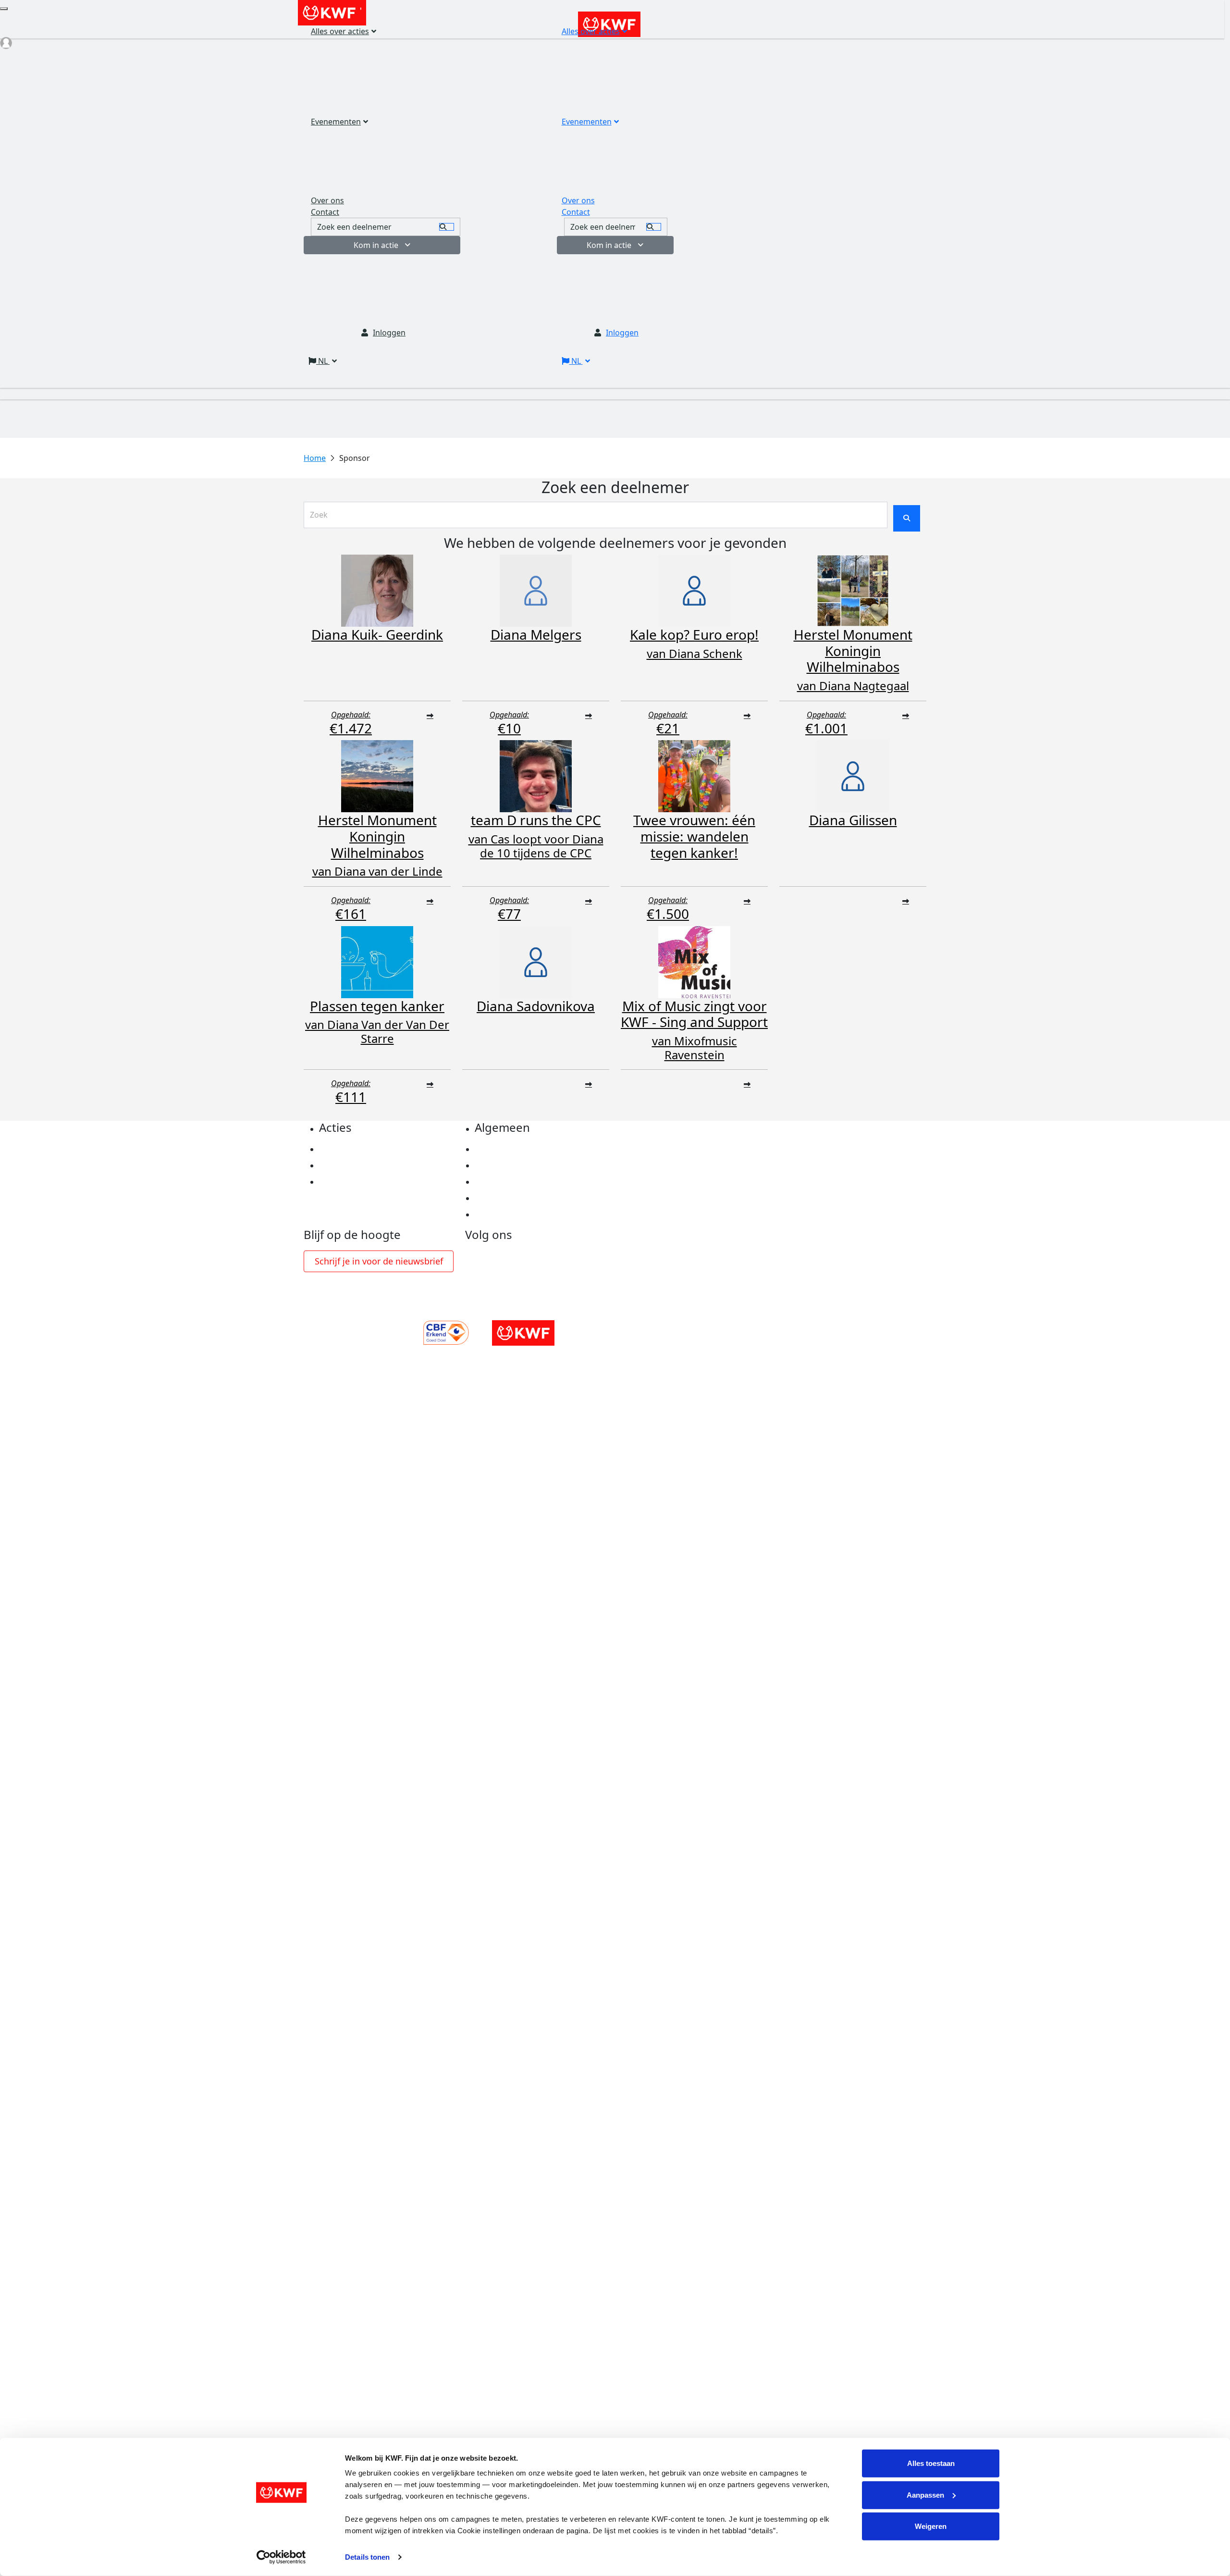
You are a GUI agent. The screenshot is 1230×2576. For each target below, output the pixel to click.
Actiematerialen (350, 1149)
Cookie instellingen (512, 1165)
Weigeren (931, 2526)
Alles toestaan (931, 2463)
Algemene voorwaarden (521, 1182)
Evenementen (587, 122)
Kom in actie (609, 245)
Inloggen (622, 333)
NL (576, 361)
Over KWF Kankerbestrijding (529, 1198)
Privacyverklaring (509, 1149)
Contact (576, 212)
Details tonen (367, 2557)
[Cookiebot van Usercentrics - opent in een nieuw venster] (281, 2557)
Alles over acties (591, 31)
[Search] (654, 227)
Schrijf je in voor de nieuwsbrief (379, 1261)
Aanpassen (925, 2495)
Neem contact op (507, 1214)
